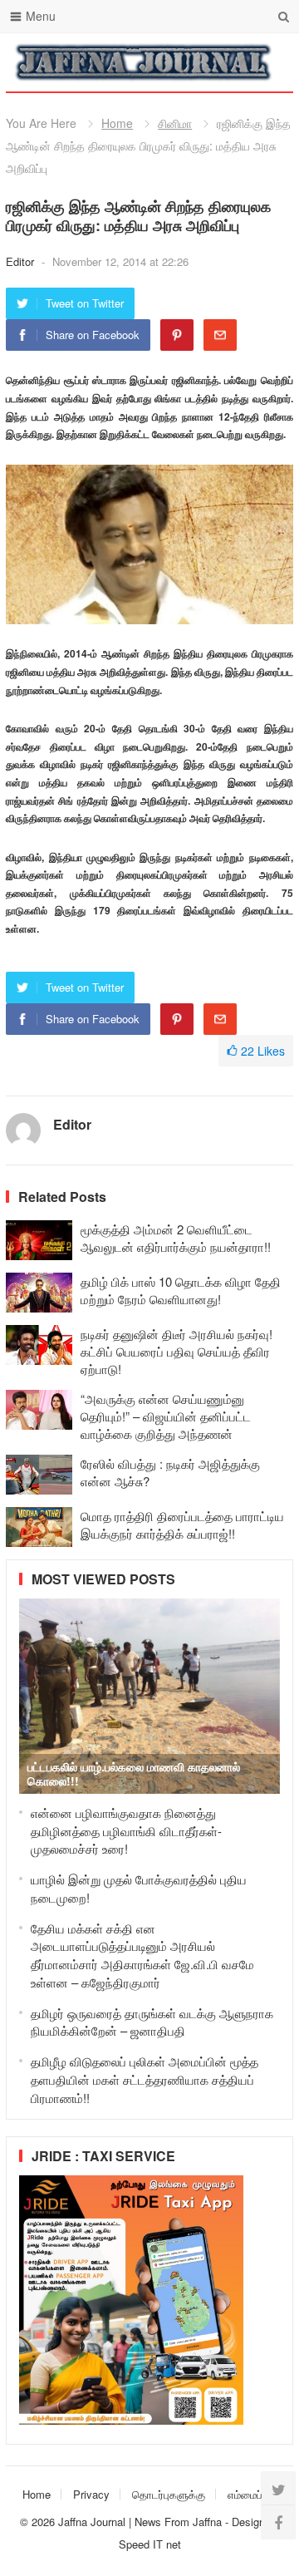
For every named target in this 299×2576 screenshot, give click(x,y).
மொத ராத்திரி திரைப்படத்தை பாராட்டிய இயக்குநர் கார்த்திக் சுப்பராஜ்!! (182, 1524)
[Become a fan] (278, 2522)
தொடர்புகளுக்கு (169, 2494)
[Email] (220, 335)
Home (117, 123)
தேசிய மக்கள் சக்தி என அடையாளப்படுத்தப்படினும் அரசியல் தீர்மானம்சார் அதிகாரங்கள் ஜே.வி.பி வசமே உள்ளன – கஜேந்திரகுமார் (142, 1955)
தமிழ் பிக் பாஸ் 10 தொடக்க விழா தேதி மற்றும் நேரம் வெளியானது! (181, 1290)
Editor (22, 261)
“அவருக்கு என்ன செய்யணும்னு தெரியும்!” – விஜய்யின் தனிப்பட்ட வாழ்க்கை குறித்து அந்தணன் (166, 1416)
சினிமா (175, 123)
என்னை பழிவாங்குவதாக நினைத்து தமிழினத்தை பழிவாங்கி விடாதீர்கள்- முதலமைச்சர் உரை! (126, 1831)
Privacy (91, 2494)
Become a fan (268, 62)
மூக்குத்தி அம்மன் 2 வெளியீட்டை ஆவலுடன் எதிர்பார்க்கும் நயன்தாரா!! (176, 1238)
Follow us (214, 62)
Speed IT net (150, 2544)
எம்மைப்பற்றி (255, 2494)
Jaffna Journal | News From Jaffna (140, 2522)
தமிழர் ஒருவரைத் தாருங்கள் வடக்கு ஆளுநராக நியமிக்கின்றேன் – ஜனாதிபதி (152, 2022)
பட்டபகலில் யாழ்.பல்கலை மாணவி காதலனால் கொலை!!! (134, 1773)
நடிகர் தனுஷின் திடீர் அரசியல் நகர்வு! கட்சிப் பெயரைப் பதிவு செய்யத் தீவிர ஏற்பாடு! (176, 1351)
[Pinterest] (177, 335)
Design (250, 2522)
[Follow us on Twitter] (278, 2489)
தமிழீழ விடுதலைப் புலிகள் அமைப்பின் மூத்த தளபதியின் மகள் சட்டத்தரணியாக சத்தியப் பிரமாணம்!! (145, 2079)
